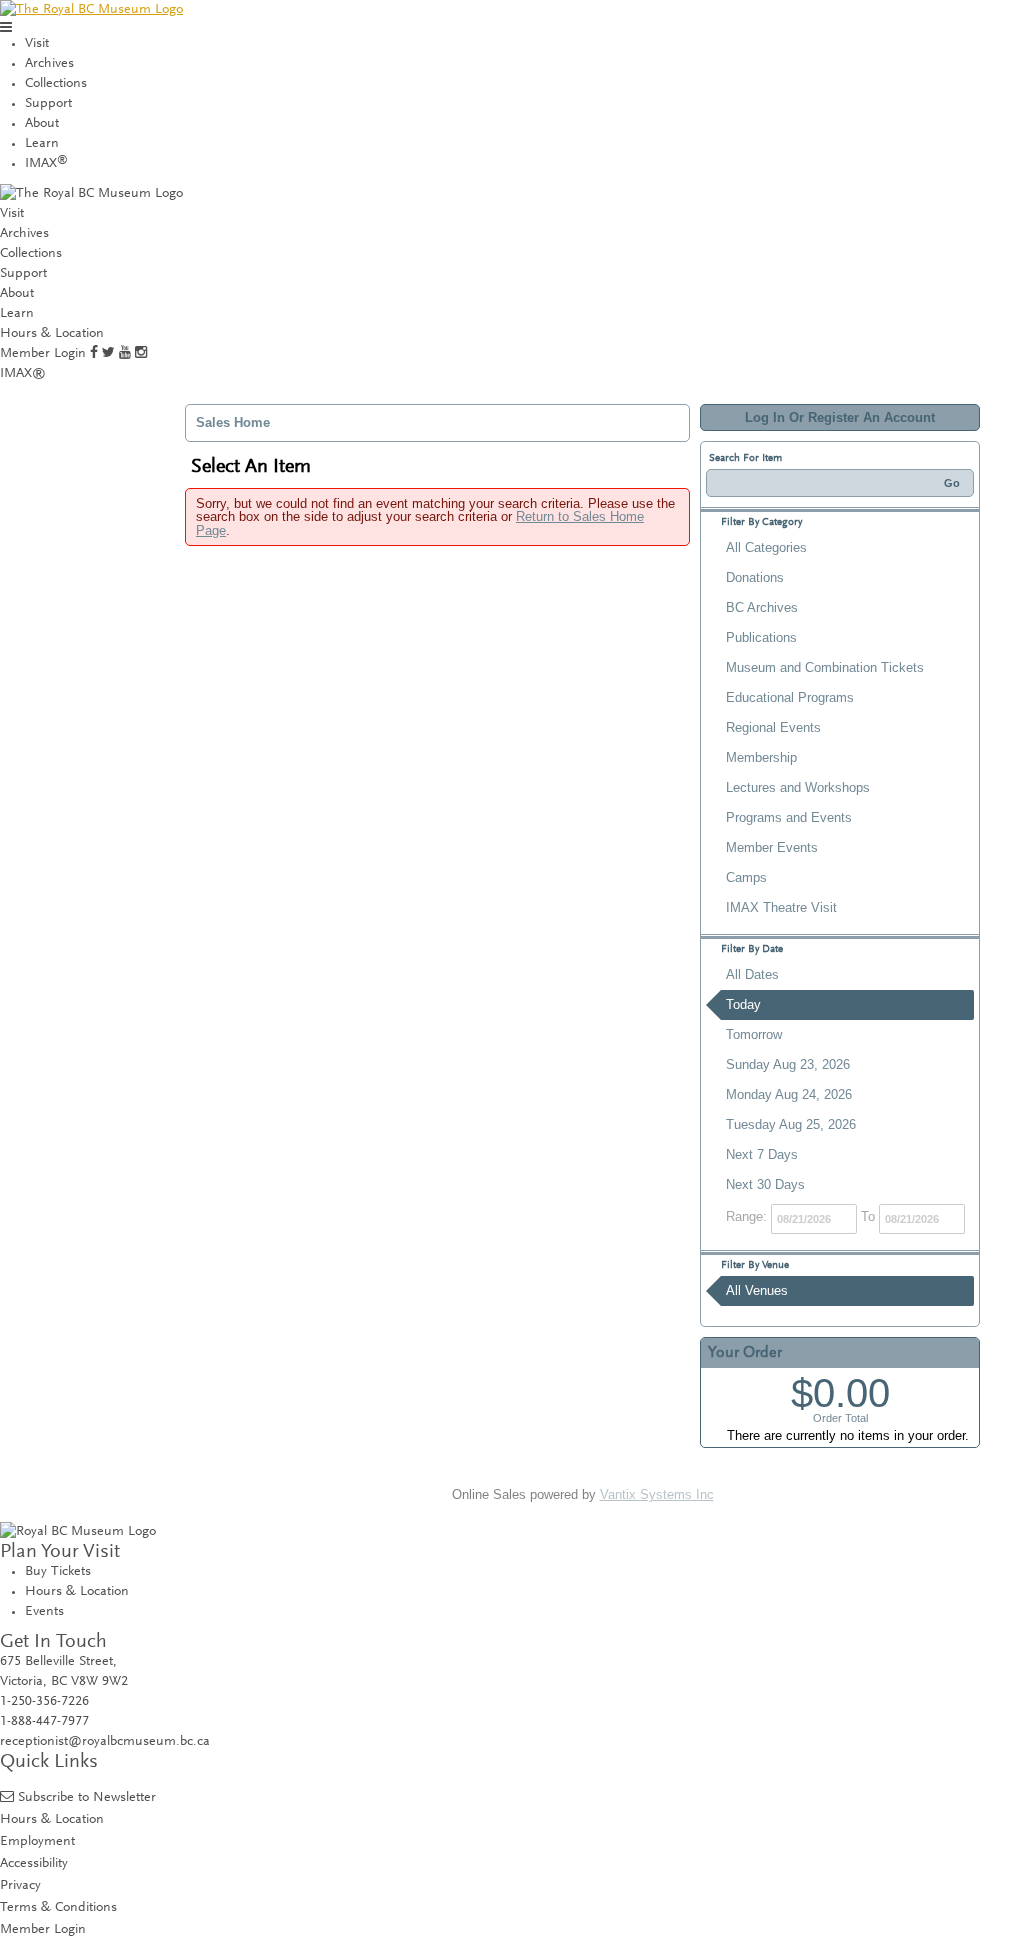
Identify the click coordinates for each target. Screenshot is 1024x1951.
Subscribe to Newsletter (87, 1797)
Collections (56, 84)
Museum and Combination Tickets (825, 667)
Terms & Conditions (58, 1907)
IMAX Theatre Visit (781, 907)
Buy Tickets (58, 1572)
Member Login (43, 354)
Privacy (20, 1885)
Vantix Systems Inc (657, 1494)
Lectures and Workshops (798, 787)
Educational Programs (790, 697)
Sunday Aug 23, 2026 (788, 1064)
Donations (755, 577)
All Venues (757, 1290)
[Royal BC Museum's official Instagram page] (141, 354)
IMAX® (23, 374)
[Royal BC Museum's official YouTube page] (125, 354)
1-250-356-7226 (44, 1702)
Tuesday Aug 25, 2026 (791, 1124)
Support (48, 104)
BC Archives (762, 607)
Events (44, 1612)
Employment (37, 1841)
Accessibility (34, 1863)
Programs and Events (789, 817)
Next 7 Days (762, 1154)
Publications (761, 637)
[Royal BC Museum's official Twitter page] (108, 354)
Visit (37, 44)
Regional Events (773, 727)
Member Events (772, 847)
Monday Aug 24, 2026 (789, 1094)
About (42, 124)
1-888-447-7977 (44, 1722)
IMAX (46, 164)
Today (743, 1004)
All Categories (766, 547)
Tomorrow (754, 1034)
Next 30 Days (765, 1184)
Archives (49, 64)
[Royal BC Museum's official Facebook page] (94, 354)
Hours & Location (52, 334)
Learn (42, 144)
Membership (761, 757)
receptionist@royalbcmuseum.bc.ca (105, 1742)
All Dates (752, 974)
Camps (746, 877)
